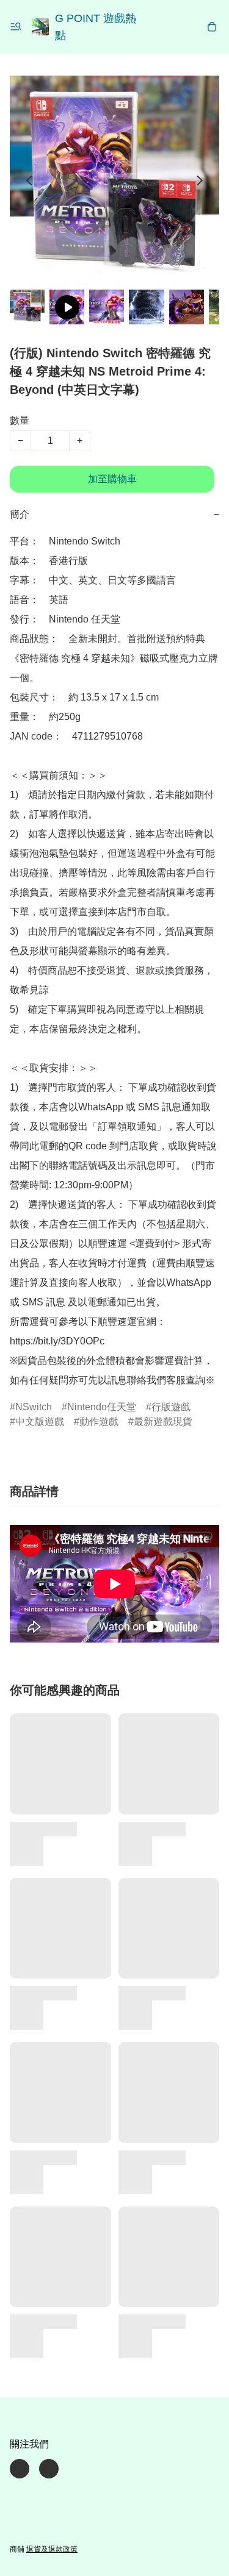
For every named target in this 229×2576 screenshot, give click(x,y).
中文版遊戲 (40, 1422)
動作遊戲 (99, 1422)
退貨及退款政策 (52, 2549)
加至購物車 (112, 479)
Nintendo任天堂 (102, 1407)
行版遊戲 (171, 1407)
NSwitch (34, 1407)
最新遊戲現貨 (163, 1422)
